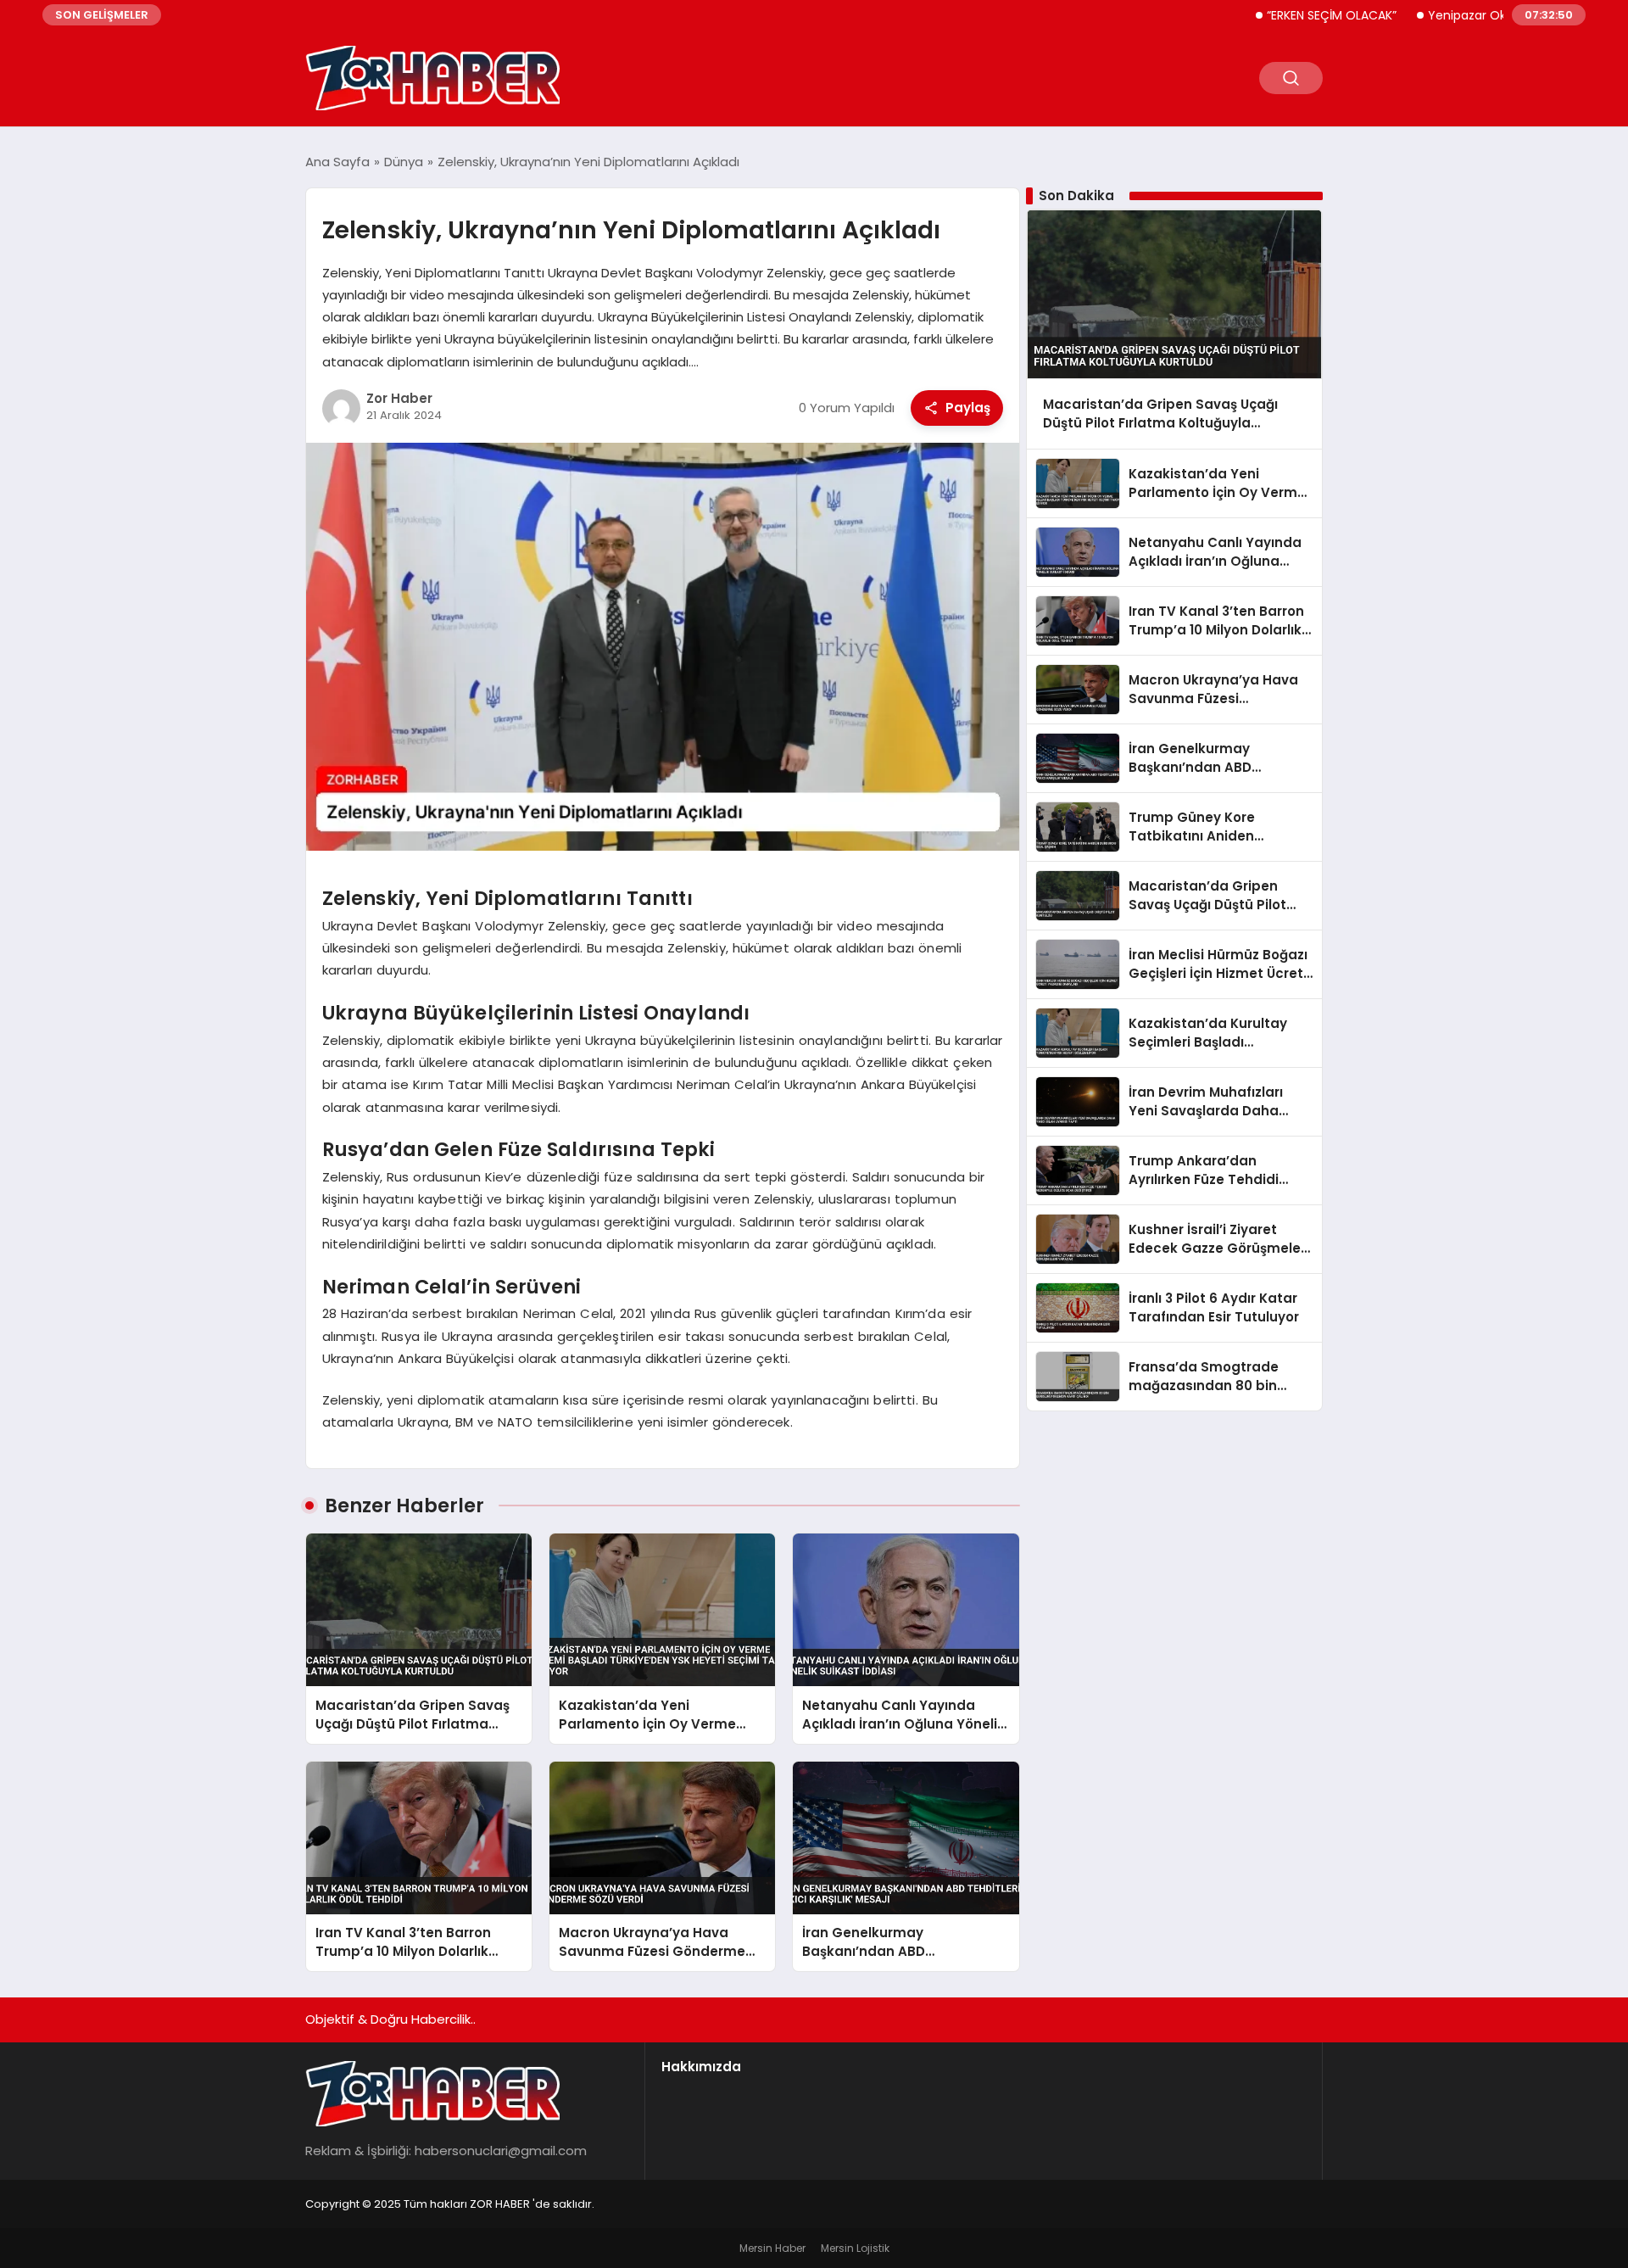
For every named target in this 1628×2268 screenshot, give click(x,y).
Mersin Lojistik (855, 2248)
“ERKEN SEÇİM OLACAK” (1278, 15)
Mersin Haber (772, 2248)
